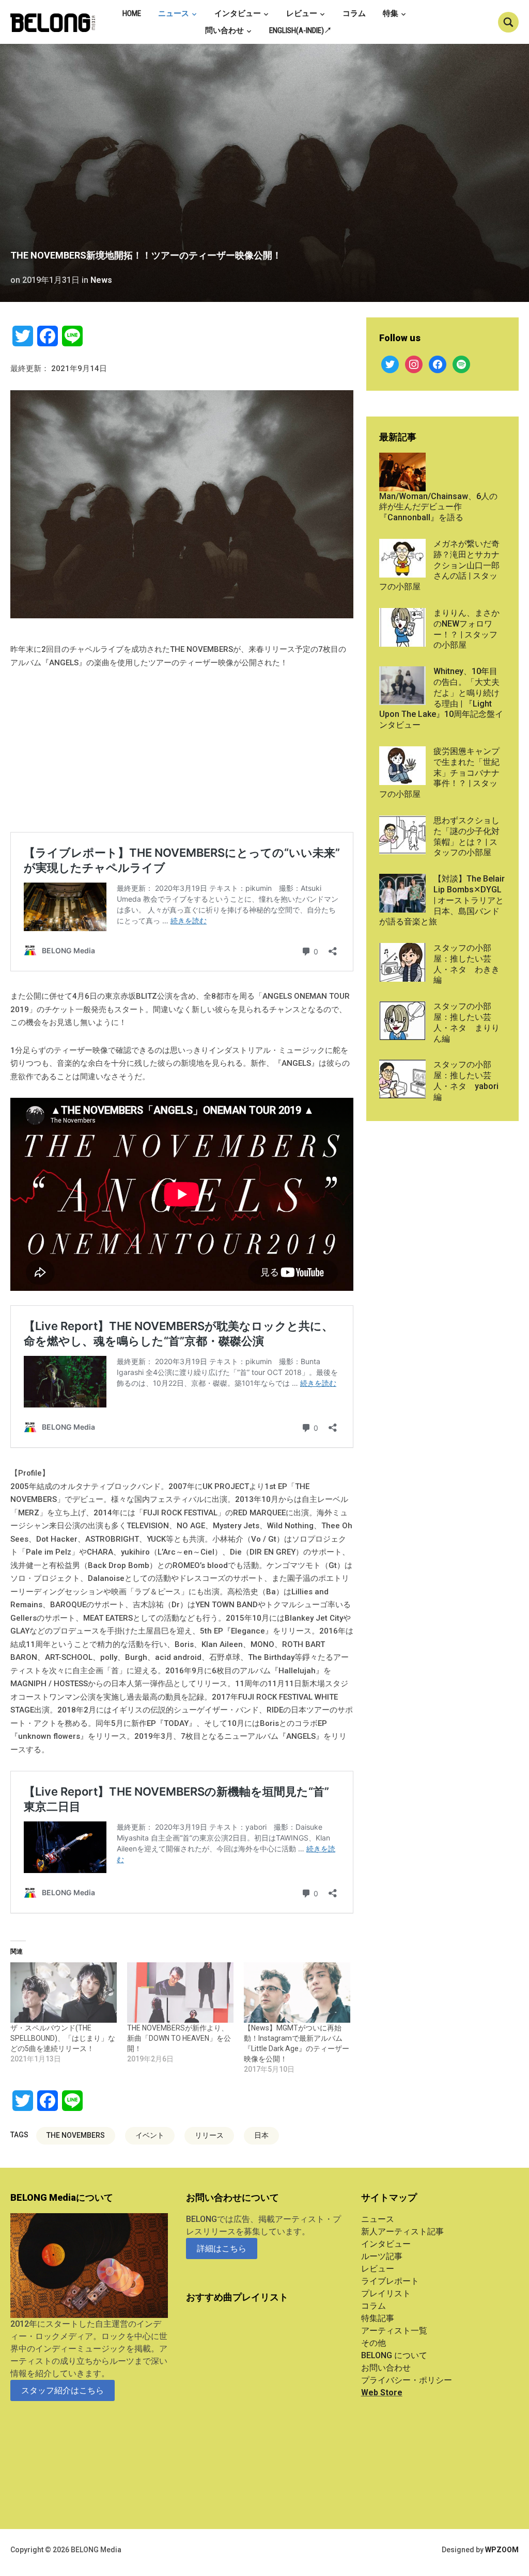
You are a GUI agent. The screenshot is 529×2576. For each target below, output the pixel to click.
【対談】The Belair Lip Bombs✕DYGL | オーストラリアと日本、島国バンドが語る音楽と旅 (442, 900)
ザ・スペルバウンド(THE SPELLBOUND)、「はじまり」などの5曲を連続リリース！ (63, 2038)
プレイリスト (386, 2293)
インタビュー (238, 13)
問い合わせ (224, 30)
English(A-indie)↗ (300, 30)
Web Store (382, 2393)
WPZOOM (502, 2550)
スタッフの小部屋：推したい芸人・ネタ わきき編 (466, 964)
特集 (391, 13)
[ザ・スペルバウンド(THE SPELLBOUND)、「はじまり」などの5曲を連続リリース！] (64, 1993)
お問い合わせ (386, 2368)
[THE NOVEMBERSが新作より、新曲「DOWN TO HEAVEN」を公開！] (180, 1993)
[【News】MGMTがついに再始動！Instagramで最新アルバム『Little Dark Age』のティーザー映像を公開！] (297, 1993)
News (101, 280)
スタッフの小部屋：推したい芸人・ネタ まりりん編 (466, 1022)
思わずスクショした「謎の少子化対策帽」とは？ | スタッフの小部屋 (466, 836)
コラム (354, 13)
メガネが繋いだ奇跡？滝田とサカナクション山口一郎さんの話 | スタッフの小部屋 (439, 565)
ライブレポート (390, 2281)
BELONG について (394, 2355)
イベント (150, 2135)
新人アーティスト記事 (402, 2231)
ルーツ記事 (382, 2256)
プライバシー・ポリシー (407, 2380)
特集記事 (378, 2318)
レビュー (302, 13)
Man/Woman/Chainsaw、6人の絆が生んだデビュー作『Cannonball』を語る (438, 507)
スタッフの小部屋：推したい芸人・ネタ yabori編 (466, 1081)
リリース (209, 2135)
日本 (261, 2135)
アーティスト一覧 (394, 2331)
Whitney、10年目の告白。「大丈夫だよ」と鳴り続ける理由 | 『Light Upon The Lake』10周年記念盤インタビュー (441, 698)
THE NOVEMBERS (76, 2135)
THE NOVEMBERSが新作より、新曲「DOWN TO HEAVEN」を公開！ (179, 2038)
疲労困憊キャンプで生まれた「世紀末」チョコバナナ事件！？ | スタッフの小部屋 (439, 773)
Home (132, 13)
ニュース (174, 13)
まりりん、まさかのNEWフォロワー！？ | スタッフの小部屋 (466, 629)
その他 (374, 2343)
